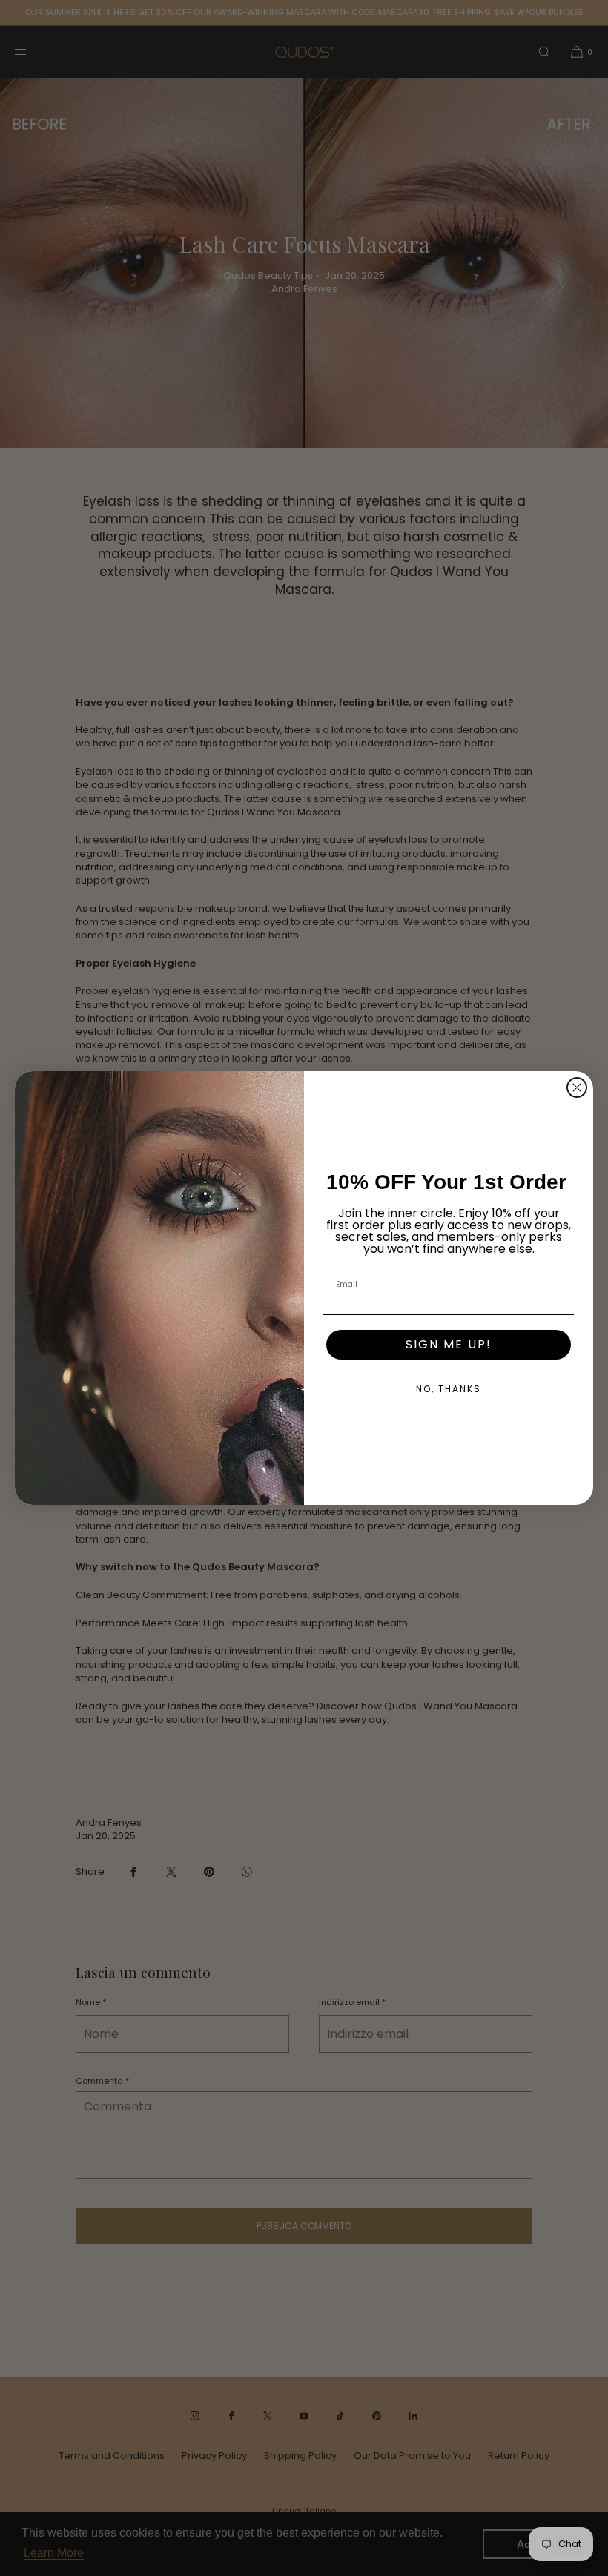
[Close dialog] (577, 1087)
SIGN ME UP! (449, 1344)
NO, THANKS (449, 1389)
